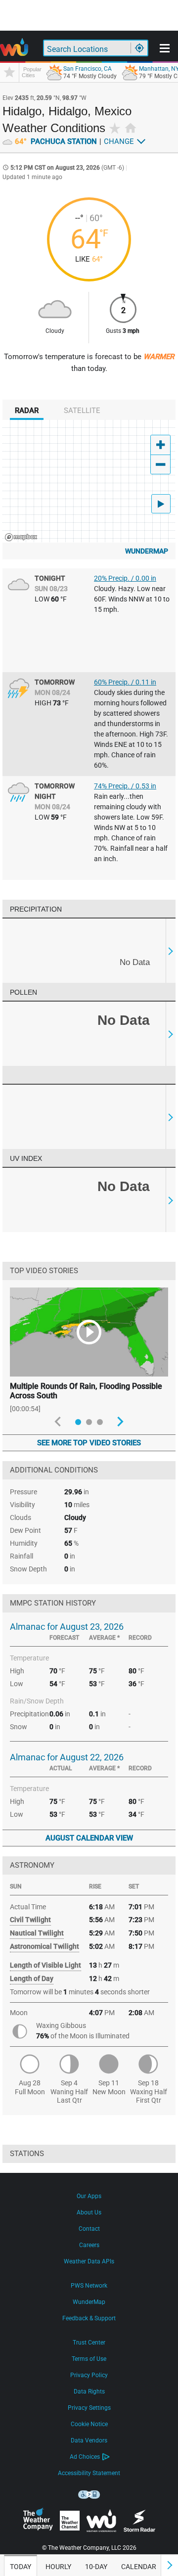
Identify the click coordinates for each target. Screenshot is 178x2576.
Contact (89, 2229)
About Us (89, 2212)
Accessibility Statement (89, 2473)
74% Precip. (125, 786)
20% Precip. (125, 578)
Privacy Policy (89, 2375)
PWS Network (89, 2286)
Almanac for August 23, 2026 (67, 1627)
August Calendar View (89, 1838)
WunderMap (147, 551)
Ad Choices (85, 2457)
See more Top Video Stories (89, 1443)
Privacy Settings (89, 2408)
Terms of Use (89, 2359)
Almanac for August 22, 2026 (67, 1757)
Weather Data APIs (89, 2261)
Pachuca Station (56, 141)
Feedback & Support (89, 2318)
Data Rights (89, 2392)
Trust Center (89, 2343)
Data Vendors (89, 2440)
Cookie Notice (89, 2424)
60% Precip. (125, 682)
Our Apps (89, 2196)
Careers (89, 2245)
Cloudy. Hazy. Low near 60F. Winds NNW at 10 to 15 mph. (132, 599)
